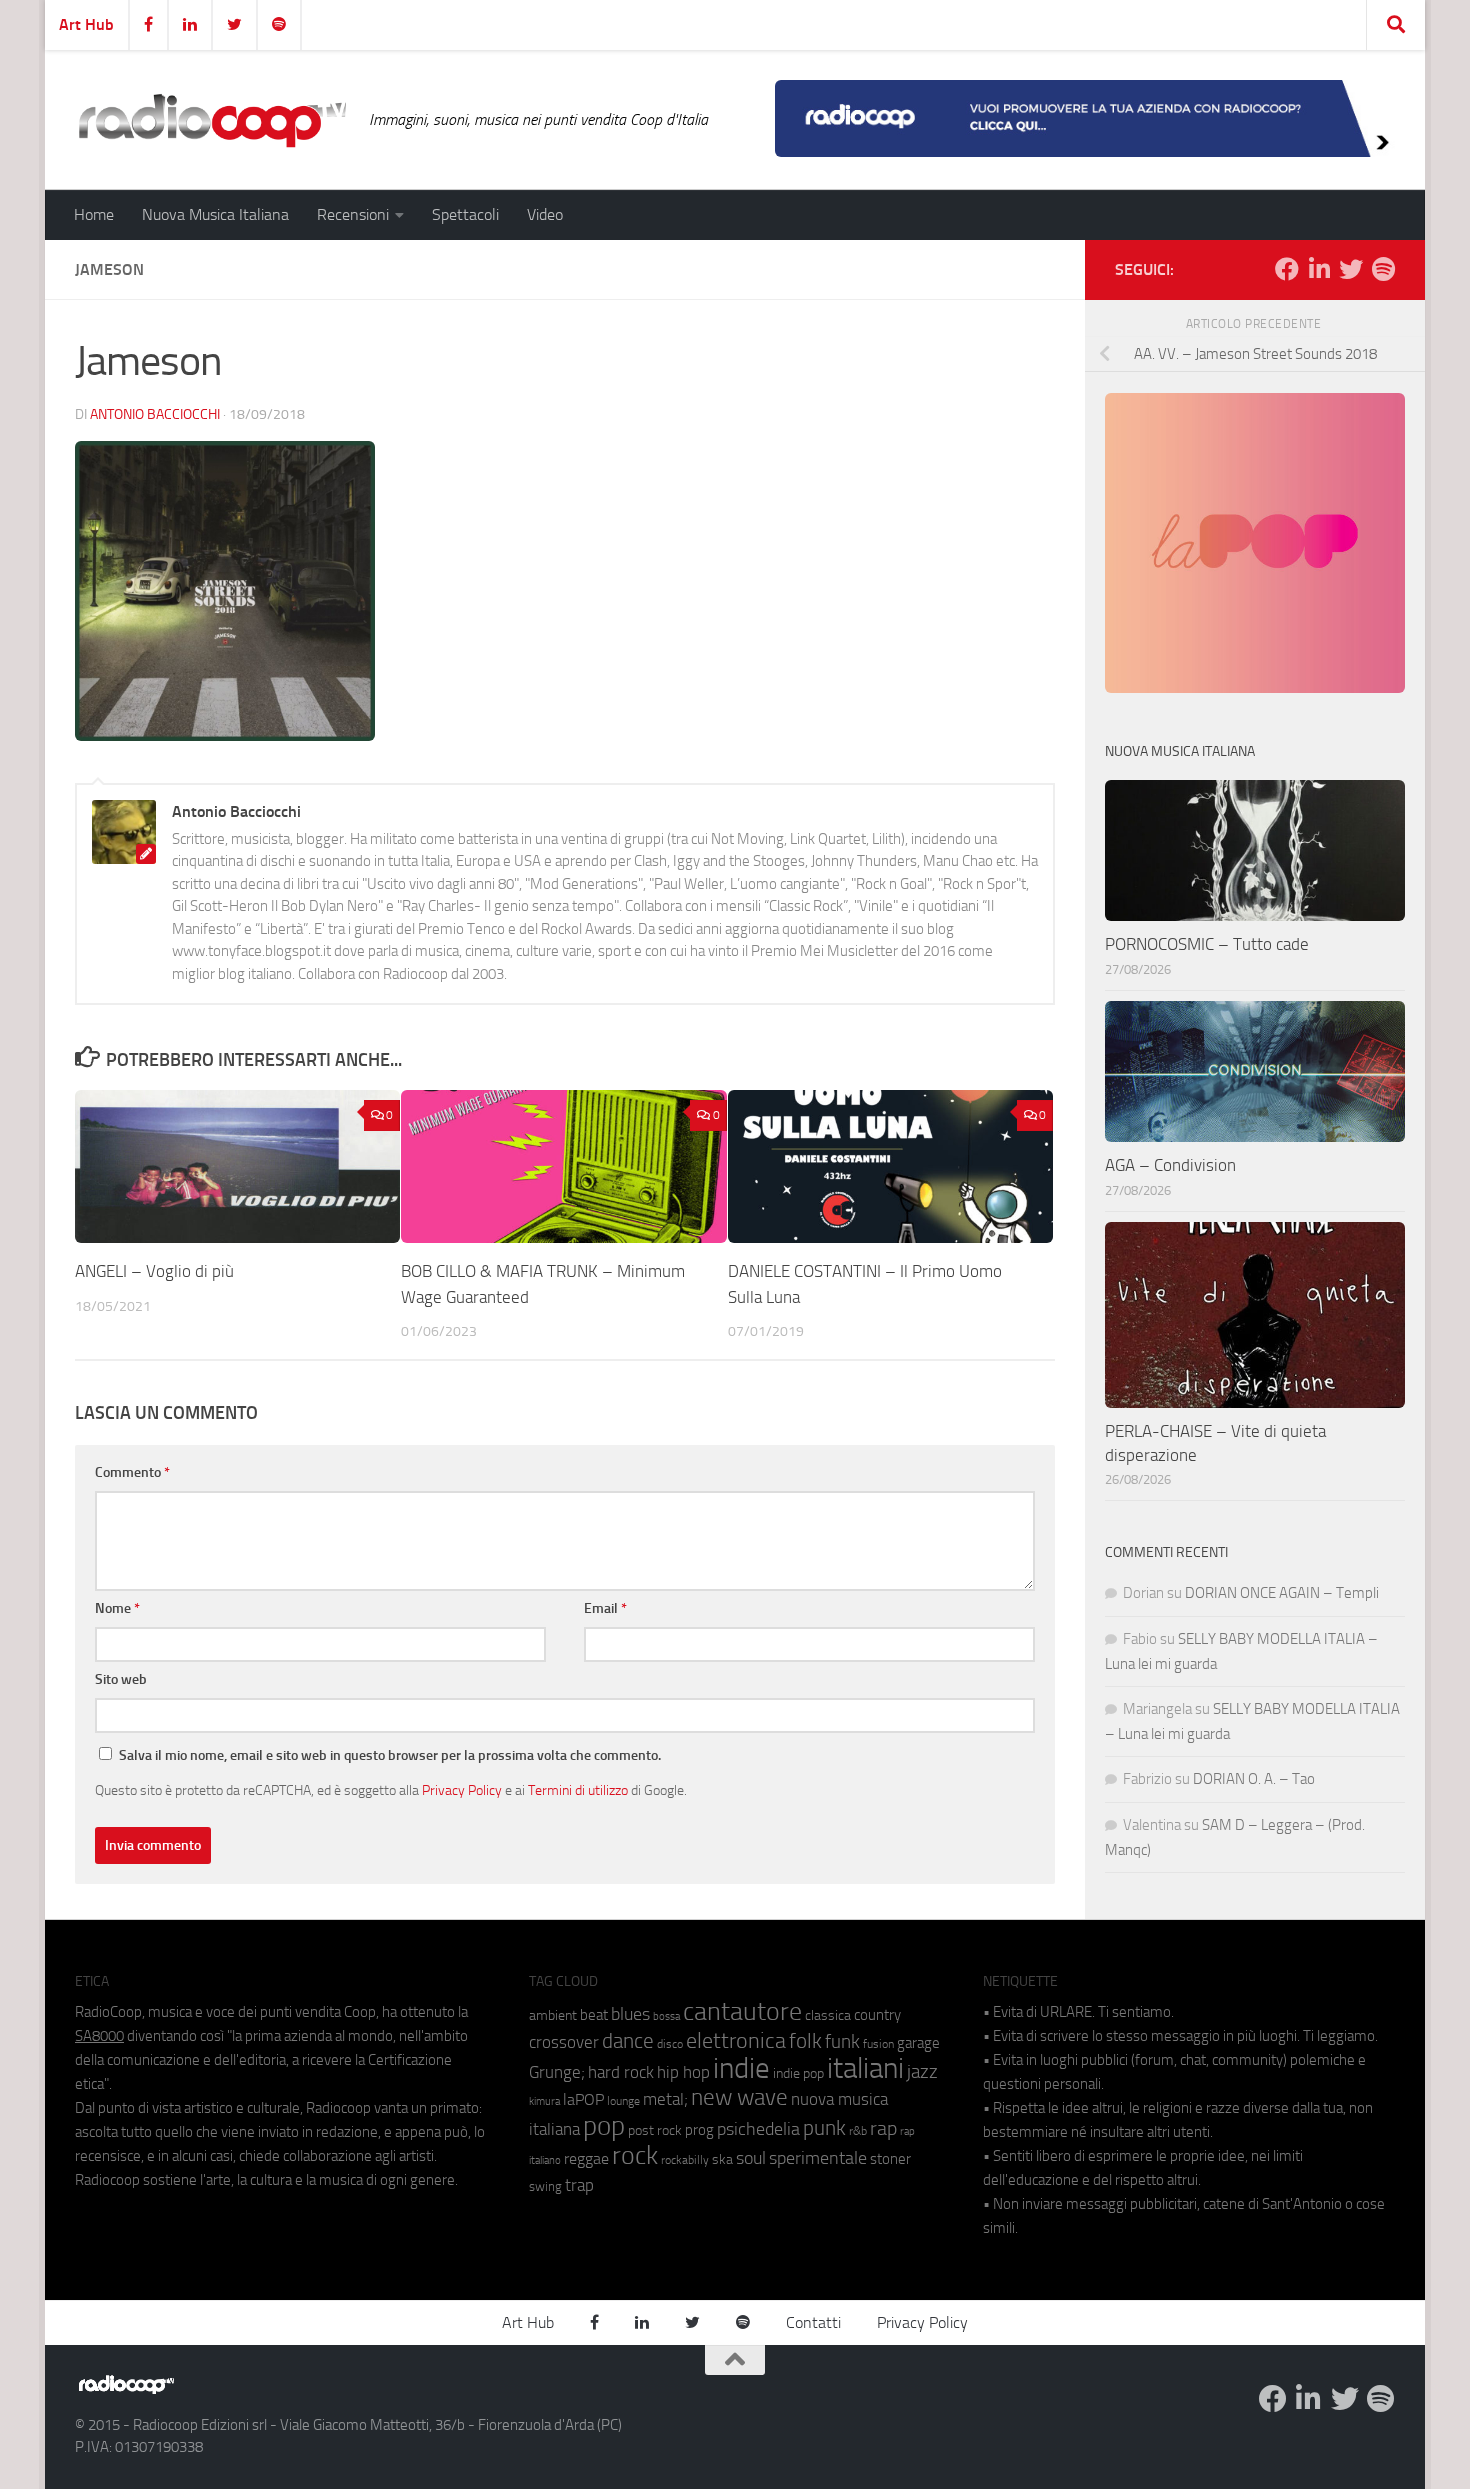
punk (824, 2128)
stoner (890, 2159)
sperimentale (818, 2158)
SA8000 (99, 2036)
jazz (922, 2072)
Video (545, 214)
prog (699, 2130)
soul (751, 2158)
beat (594, 2015)
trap (579, 2185)
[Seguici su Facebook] (1287, 269)
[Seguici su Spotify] (1383, 269)
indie (741, 2068)
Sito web (121, 1679)
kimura (544, 2101)
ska (722, 2159)
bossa (666, 2016)
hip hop (683, 2072)
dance (628, 2040)
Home (94, 214)
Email (605, 1608)
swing (545, 2186)
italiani (865, 2068)
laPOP (583, 2100)
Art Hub (86, 24)
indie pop (798, 2073)
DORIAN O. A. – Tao (1254, 1779)
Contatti (813, 2322)
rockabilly (685, 2160)
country (877, 2015)
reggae (586, 2158)
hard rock (621, 2072)
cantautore (742, 2011)
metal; (665, 2099)
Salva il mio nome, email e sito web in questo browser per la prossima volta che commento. (390, 1755)
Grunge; (557, 2072)
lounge (623, 2101)
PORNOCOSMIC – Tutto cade (1207, 944)
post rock (655, 2130)
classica (828, 2015)
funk (842, 2042)
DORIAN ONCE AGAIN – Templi (1282, 1593)
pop (604, 2126)
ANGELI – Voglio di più (154, 1271)
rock (635, 2155)
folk (805, 2041)
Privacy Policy (462, 1790)
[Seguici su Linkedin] (1319, 269)
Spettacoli (465, 214)
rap (883, 2128)
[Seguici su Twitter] (1351, 269)
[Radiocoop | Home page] (212, 120)
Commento (132, 1472)
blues (630, 2014)
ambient (553, 2015)
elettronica (736, 2040)
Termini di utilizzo (578, 1790)
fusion (878, 2043)
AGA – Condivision (1170, 1165)
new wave (739, 2097)
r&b (858, 2130)
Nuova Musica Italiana (215, 214)
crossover (564, 2042)
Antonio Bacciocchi (155, 414)
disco (670, 2044)
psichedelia (758, 2129)
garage (918, 2043)
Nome (117, 1608)
